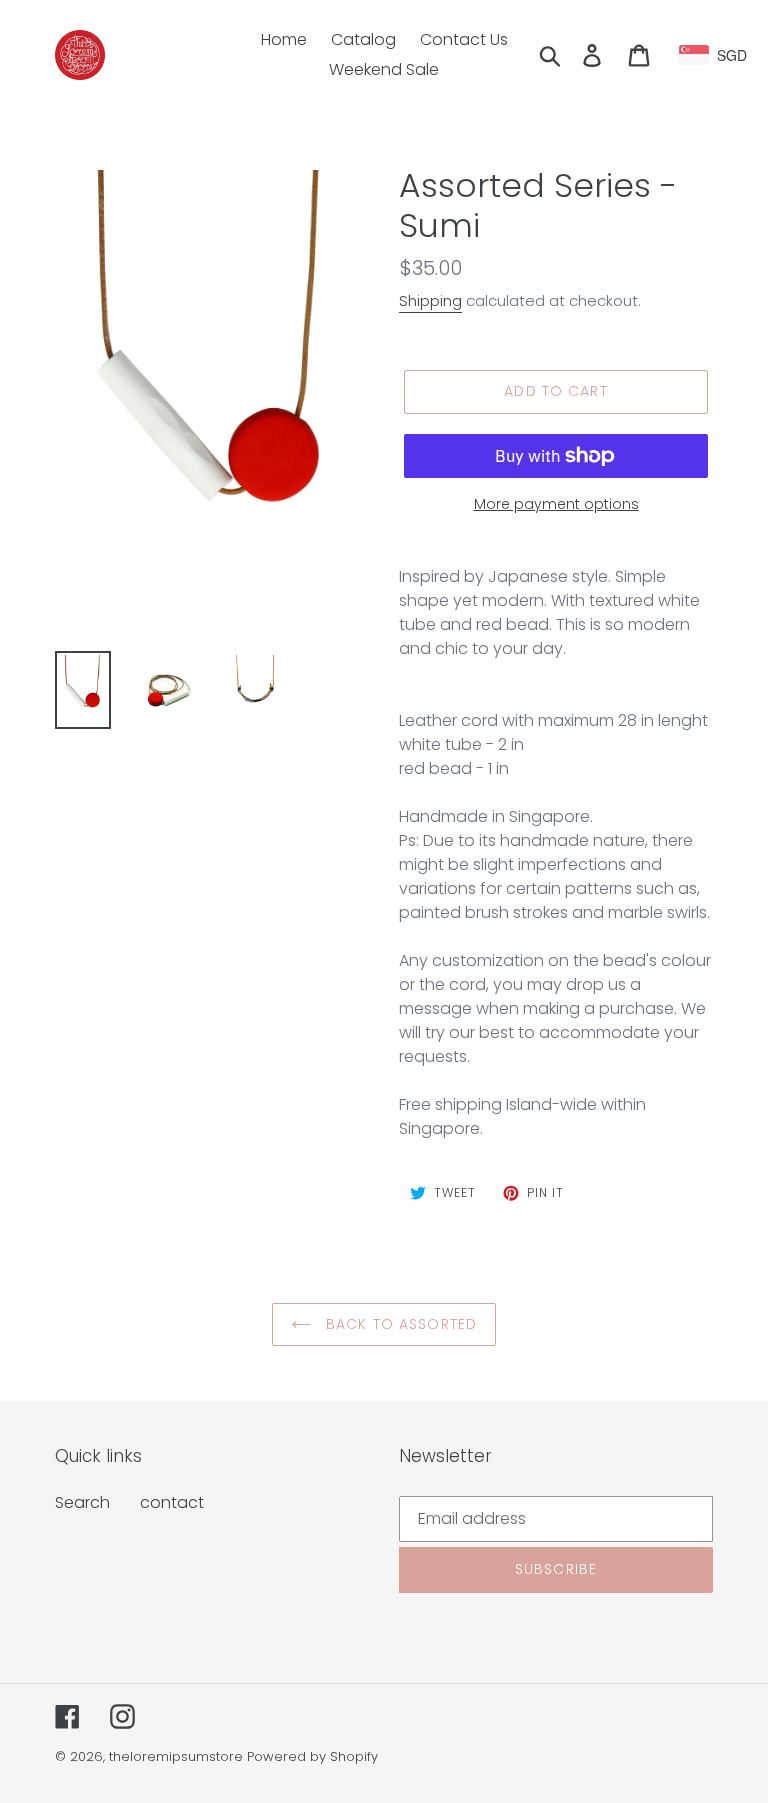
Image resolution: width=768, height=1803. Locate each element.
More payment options (556, 504)
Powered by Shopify (312, 1756)
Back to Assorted (399, 1324)
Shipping (430, 300)
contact (172, 1502)
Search (82, 1502)
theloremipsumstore (176, 1756)
